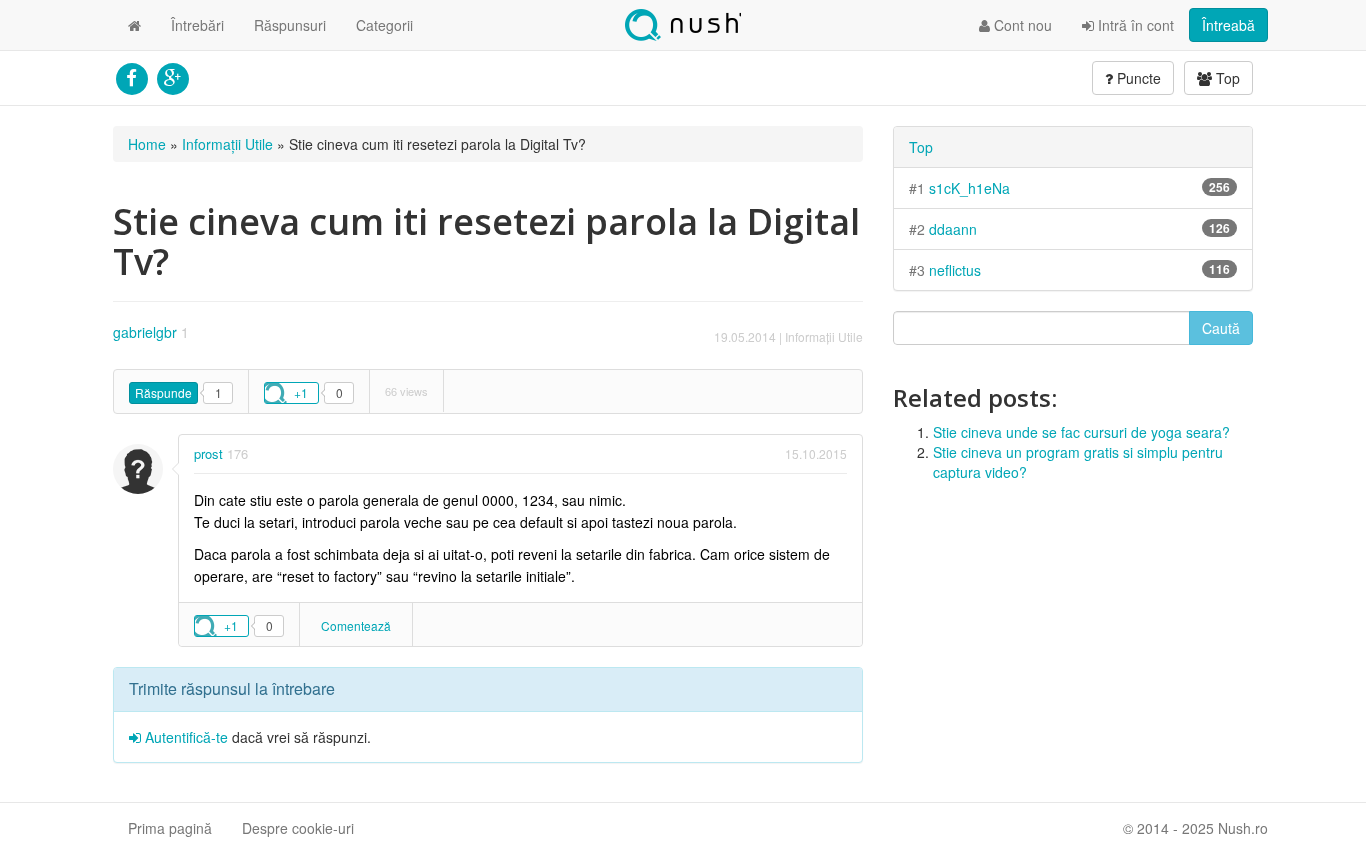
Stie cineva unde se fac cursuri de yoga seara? (1081, 432)
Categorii (384, 25)
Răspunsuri (290, 25)
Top (1226, 78)
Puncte (1137, 78)
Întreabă (1228, 25)
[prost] (138, 469)
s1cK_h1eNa (969, 188)
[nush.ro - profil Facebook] (131, 76)
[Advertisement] (1073, 642)
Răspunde (163, 392)
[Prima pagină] (134, 25)
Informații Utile (227, 144)
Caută (1221, 328)
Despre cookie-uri (298, 828)
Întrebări (197, 25)
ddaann (953, 229)
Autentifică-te (184, 737)
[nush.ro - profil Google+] (172, 76)
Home (147, 144)
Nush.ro (683, 25)
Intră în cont (1134, 25)
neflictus (955, 270)
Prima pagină (170, 828)
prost (208, 453)
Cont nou (1021, 25)
